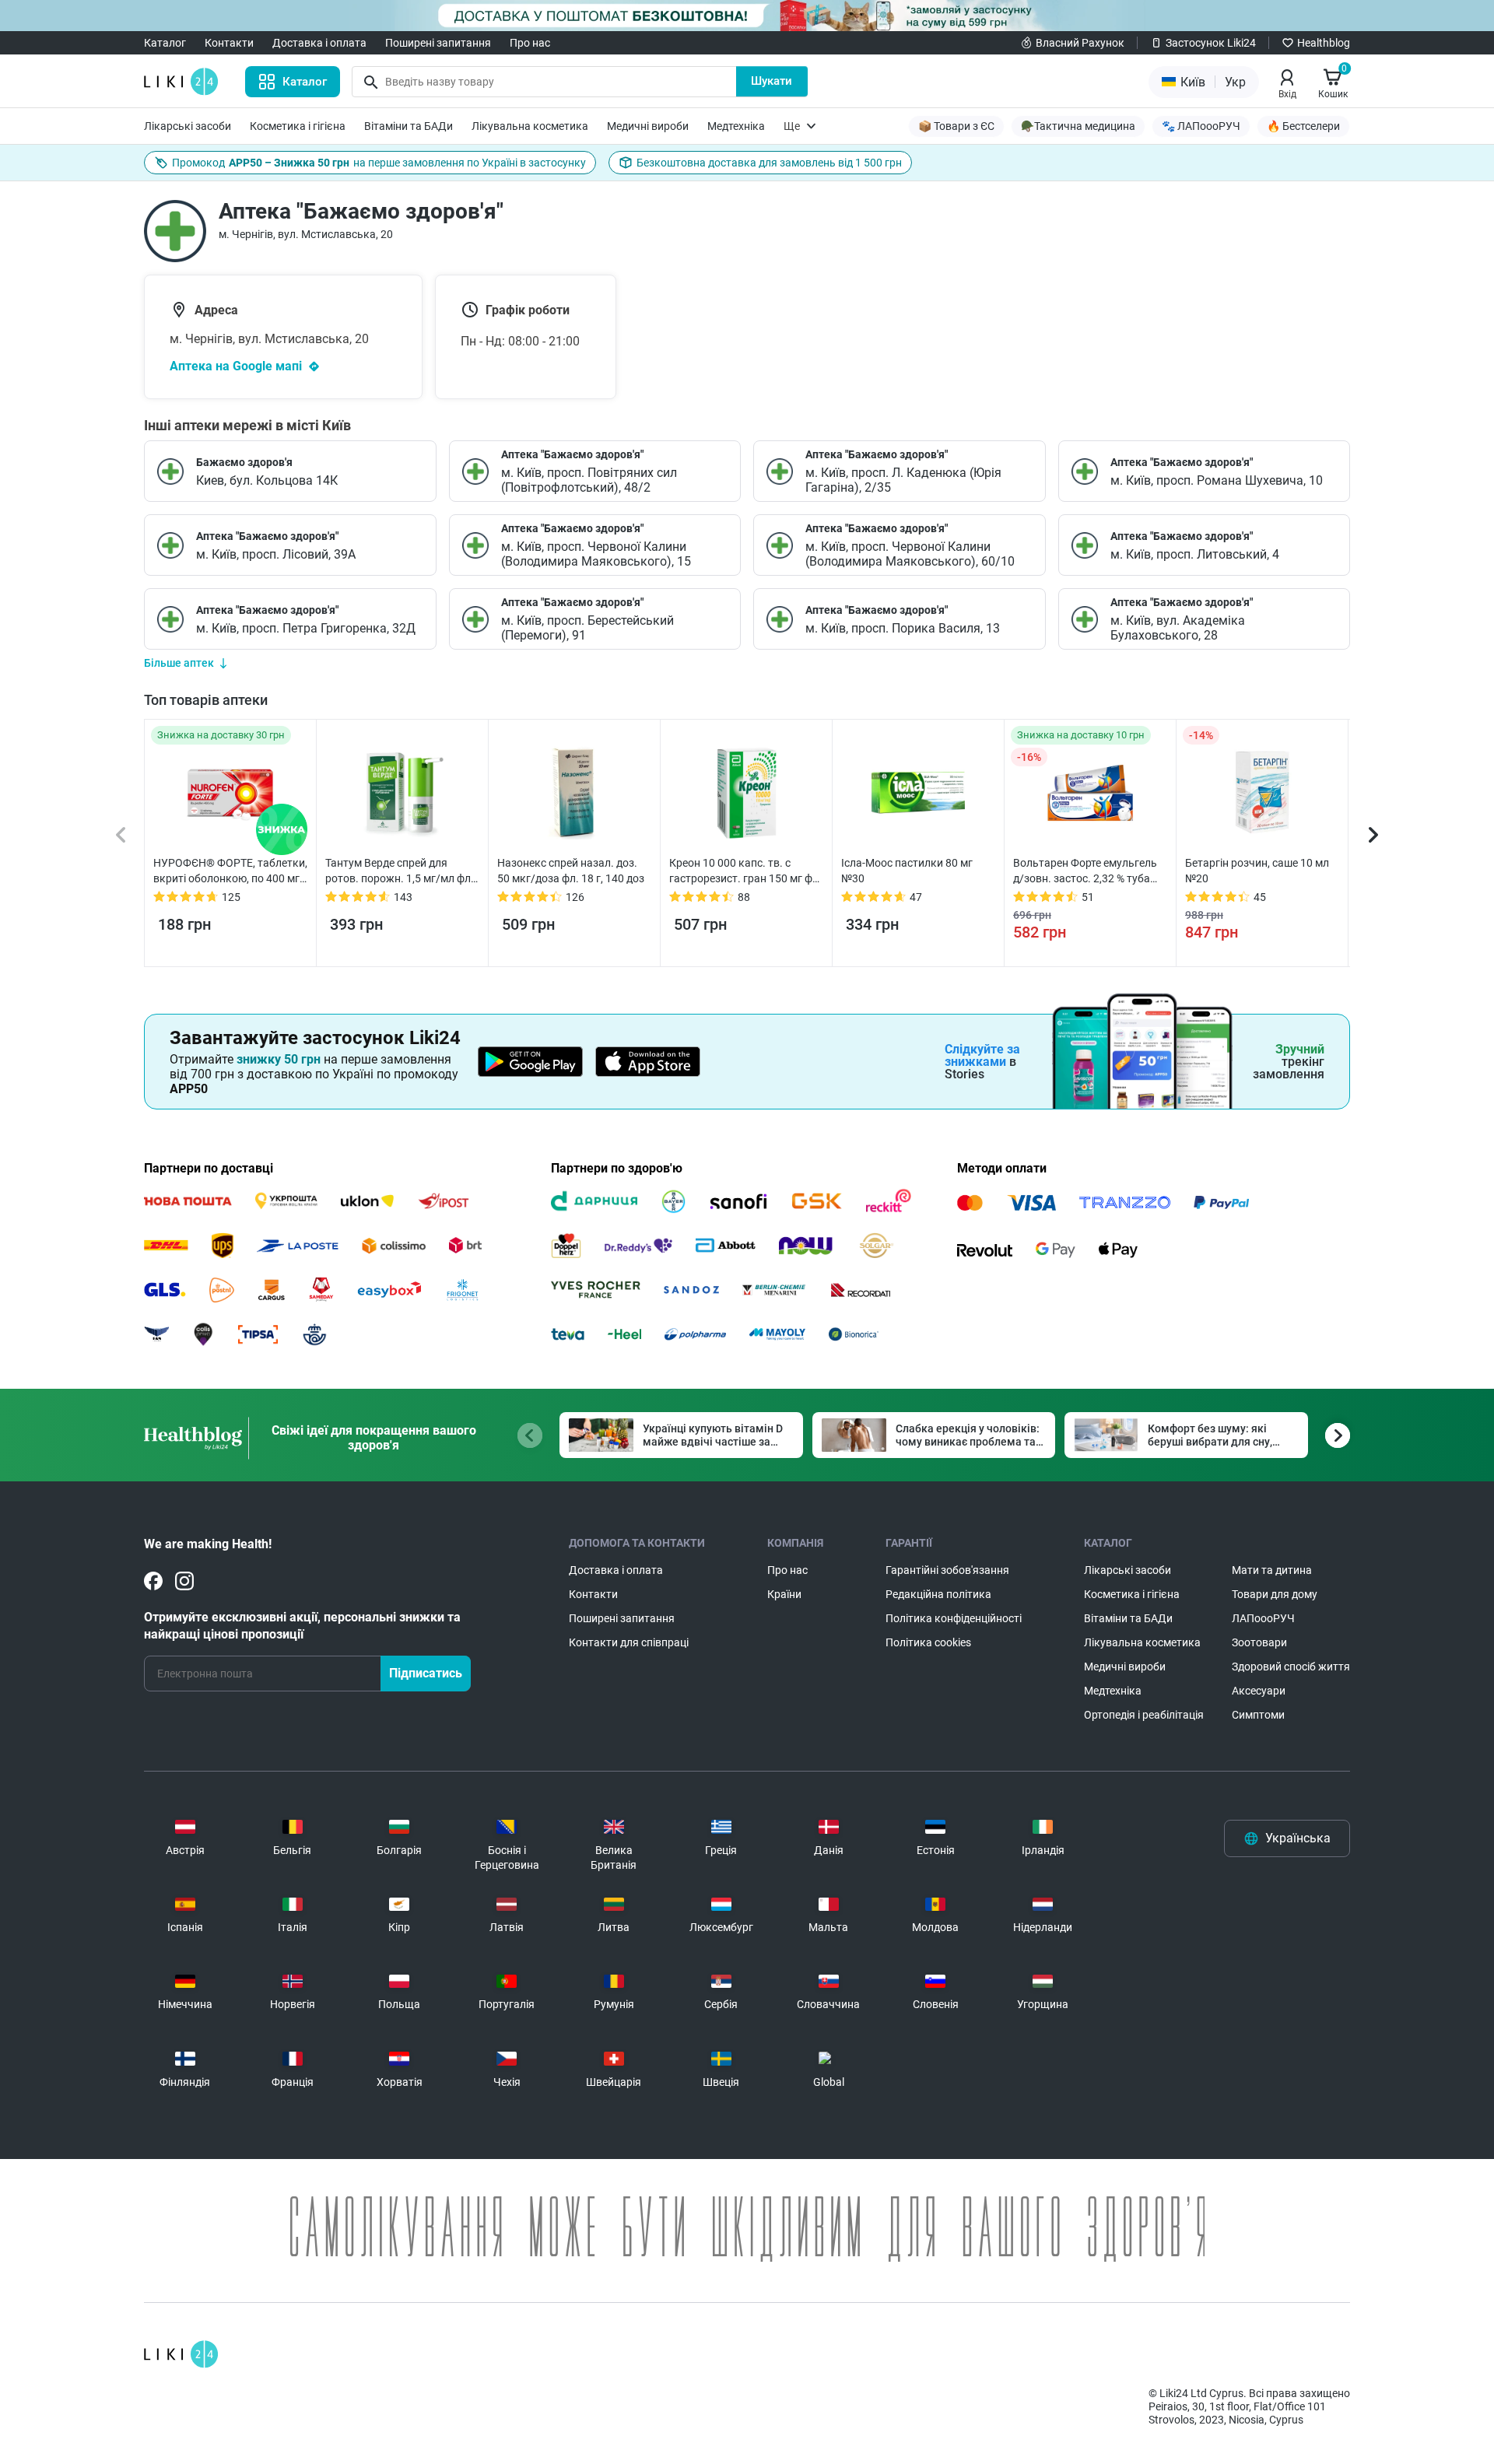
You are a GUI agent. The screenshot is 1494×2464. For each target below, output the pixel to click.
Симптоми (1258, 1715)
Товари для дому (1275, 1594)
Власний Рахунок (1080, 43)
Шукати (772, 81)
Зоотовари (1259, 1642)
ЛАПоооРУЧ (1263, 1618)
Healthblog (1324, 43)
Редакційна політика (938, 1594)
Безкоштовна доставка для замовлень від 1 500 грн (769, 163)
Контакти (229, 43)
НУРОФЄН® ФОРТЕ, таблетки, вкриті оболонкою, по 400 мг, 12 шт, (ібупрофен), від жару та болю (230, 871)
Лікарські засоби (188, 126)
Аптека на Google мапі (236, 366)
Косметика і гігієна (298, 126)
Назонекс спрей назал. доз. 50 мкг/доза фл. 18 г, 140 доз (571, 871)
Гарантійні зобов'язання (947, 1570)
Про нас (530, 43)
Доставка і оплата (319, 43)
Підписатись (426, 1673)
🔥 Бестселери (1303, 126)
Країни (784, 1594)
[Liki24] (181, 2354)
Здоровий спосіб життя (1291, 1667)
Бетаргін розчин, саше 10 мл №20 (1257, 871)
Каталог (165, 43)
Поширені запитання (438, 43)
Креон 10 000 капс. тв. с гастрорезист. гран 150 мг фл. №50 (745, 871)
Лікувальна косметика (530, 126)
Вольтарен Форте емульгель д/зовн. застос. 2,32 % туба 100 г (1085, 871)
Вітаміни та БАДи (409, 126)
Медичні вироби (648, 126)
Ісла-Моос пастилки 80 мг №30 (907, 871)
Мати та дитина (1272, 1570)
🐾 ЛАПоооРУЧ (1201, 126)
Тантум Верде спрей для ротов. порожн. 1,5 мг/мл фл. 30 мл (400, 871)
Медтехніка (736, 126)
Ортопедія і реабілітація (1144, 1715)
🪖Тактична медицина (1078, 126)
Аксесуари (1259, 1691)
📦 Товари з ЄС (956, 126)
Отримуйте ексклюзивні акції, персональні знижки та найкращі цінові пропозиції (302, 1626)
